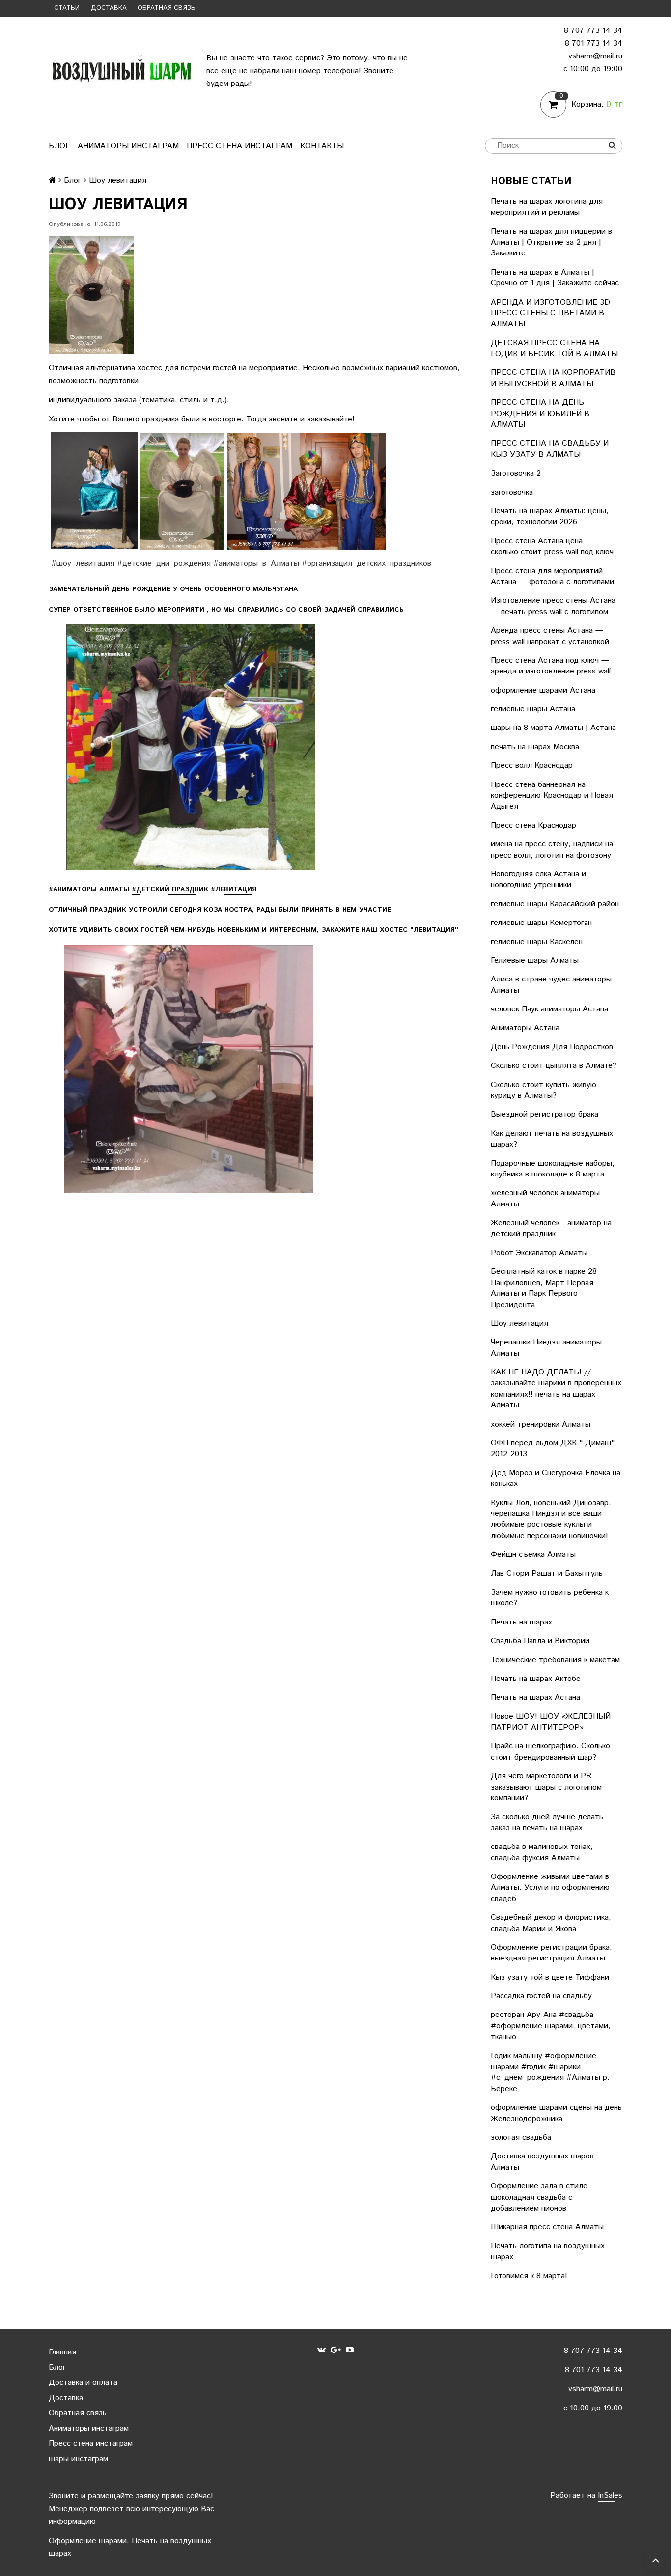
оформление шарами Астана (543, 690)
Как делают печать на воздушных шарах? (552, 1139)
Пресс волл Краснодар (532, 766)
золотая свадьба (521, 2138)
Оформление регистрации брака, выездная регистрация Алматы (551, 1953)
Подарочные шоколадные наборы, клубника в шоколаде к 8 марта (553, 1169)
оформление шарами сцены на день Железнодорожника (556, 2113)
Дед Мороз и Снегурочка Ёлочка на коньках (556, 1478)
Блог (59, 146)
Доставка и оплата (83, 2383)
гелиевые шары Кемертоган (541, 923)
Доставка (109, 8)
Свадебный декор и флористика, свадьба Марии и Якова (551, 1923)
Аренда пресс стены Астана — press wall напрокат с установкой (550, 636)
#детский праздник (194, 889)
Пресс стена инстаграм (239, 146)
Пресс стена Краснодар (533, 826)
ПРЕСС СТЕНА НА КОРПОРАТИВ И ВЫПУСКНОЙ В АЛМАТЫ (553, 378)
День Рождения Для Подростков (552, 1047)
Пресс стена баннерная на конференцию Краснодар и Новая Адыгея (552, 796)
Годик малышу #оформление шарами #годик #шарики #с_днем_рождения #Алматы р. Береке (550, 2072)
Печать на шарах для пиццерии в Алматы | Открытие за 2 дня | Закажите (551, 243)
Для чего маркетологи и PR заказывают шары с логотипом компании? (546, 1787)
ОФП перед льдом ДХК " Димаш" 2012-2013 (553, 1448)
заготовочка (512, 492)
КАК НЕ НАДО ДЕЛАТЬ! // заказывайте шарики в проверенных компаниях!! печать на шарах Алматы (556, 1389)
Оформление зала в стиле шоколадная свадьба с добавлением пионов (539, 2197)
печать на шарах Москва (535, 747)
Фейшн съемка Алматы (533, 1554)
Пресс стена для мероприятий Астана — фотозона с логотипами (552, 576)
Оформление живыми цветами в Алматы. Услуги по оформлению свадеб (550, 1888)
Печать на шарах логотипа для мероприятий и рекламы (547, 207)
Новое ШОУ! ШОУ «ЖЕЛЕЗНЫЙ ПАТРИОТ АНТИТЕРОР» (551, 1722)
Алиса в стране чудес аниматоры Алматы (551, 985)
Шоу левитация (519, 1324)
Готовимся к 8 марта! (529, 2276)
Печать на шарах (521, 1622)
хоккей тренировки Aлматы (541, 1424)
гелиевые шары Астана (533, 709)
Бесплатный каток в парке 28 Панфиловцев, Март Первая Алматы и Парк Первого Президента (544, 1288)
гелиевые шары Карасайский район (555, 904)
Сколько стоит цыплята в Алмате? (554, 1066)
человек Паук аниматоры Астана (549, 1009)
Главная (62, 2352)
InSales (610, 2496)
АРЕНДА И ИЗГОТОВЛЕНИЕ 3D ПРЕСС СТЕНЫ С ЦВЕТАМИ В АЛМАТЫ (550, 313)
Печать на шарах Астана (535, 1697)
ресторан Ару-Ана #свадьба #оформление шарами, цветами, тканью (551, 2026)
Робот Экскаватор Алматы (539, 1253)
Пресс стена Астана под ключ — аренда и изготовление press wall (551, 666)
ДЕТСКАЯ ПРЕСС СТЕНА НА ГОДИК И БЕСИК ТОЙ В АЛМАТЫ (554, 349)
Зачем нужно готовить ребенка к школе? (550, 1598)
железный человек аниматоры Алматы (545, 1198)
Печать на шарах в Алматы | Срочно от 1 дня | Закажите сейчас (555, 278)
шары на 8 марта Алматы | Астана (553, 728)
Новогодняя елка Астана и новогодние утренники (538, 880)
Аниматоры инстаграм (128, 146)
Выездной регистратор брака (545, 1114)
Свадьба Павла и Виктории (540, 1641)
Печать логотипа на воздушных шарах (548, 2252)
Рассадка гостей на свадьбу (541, 1996)
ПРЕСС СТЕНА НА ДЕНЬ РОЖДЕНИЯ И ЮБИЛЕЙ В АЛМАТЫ (540, 414)
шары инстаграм (78, 2459)
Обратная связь (167, 8)
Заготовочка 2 (516, 473)
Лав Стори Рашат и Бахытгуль (547, 1574)
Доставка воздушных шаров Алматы (542, 2162)
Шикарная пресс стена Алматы (547, 2227)
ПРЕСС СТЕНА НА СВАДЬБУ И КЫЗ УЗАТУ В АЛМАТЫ (550, 449)
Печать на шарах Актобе (536, 1679)
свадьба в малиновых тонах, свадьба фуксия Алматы (542, 1852)
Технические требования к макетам (555, 1660)
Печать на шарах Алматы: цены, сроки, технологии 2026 (550, 517)
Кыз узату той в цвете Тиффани (550, 1977)
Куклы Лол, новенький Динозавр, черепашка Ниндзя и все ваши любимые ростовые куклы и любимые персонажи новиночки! (551, 1519)
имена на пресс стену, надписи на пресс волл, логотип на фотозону (552, 850)
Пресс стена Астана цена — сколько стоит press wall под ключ (552, 546)
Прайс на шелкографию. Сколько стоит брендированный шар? (550, 1751)
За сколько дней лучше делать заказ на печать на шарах (547, 1822)
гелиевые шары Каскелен (537, 942)
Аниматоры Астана (525, 1028)
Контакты (322, 146)
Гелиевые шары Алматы (535, 961)
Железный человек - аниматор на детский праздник (551, 1228)
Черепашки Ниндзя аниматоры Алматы (546, 1348)
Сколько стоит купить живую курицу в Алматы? (544, 1090)
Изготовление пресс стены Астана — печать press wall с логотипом (553, 606)
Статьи (67, 8)
